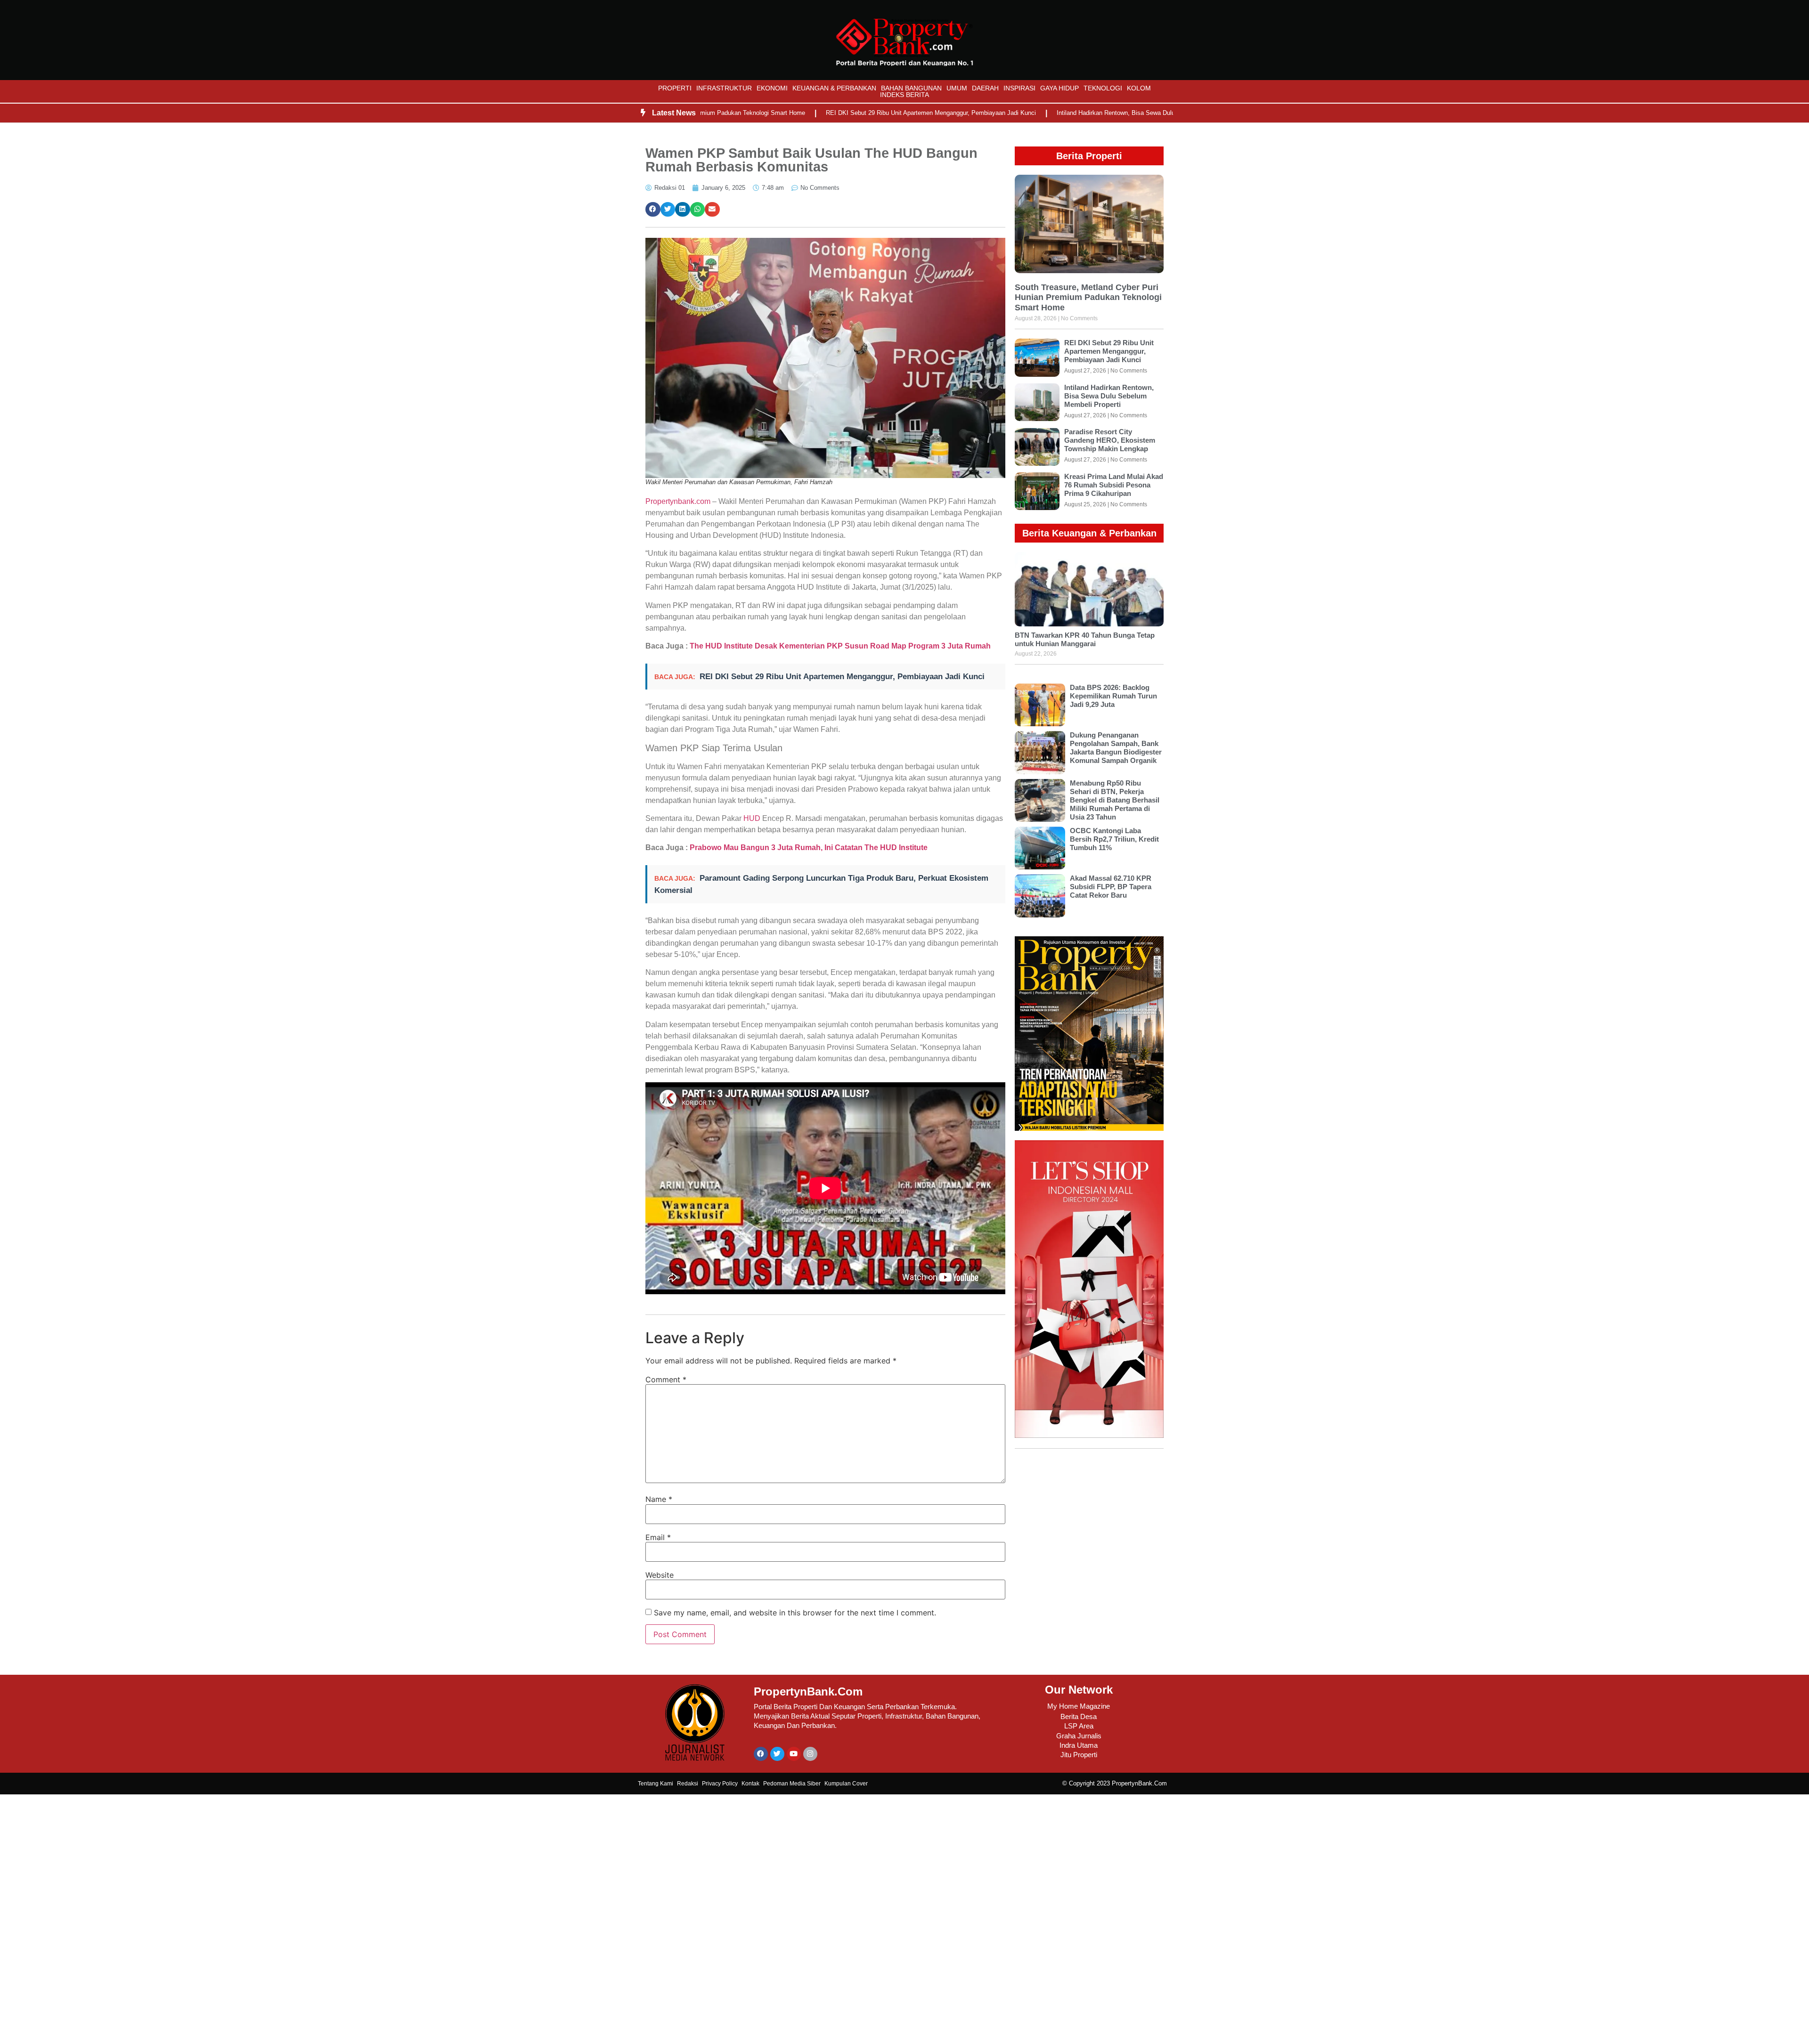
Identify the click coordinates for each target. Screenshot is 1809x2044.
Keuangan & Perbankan (834, 88)
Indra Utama (1079, 1745)
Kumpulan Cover (846, 1784)
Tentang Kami (656, 1784)
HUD (752, 818)
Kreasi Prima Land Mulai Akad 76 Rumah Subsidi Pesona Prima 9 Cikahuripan (1114, 485)
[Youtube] (794, 1754)
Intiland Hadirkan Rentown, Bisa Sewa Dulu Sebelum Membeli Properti (1069, 113)
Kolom (1139, 88)
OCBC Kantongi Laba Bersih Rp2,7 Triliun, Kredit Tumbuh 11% (1114, 839)
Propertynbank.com (678, 501)
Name (659, 1499)
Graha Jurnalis (1079, 1736)
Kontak (750, 1784)
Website (660, 1575)
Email (658, 1537)
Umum (957, 88)
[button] (653, 210)
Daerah (985, 88)
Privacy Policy (720, 1784)
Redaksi (688, 1784)
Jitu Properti (1079, 1755)
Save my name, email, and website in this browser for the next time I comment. (795, 1613)
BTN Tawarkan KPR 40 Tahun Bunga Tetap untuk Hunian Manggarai (1085, 639)
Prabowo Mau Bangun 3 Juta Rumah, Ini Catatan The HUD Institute (809, 848)
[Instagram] (810, 1754)
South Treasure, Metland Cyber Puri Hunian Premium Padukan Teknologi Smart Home (1088, 297)
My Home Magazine (1079, 1706)
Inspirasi (1019, 88)
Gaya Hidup (1059, 88)
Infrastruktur (724, 88)
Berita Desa (1079, 1716)
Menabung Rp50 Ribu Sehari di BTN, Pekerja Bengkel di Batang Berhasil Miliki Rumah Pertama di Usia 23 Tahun (1115, 800)
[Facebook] (761, 1754)
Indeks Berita (904, 95)
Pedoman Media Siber (792, 1784)
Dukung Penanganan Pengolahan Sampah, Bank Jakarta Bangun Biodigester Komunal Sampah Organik (1116, 748)
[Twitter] (777, 1754)
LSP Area (1079, 1726)
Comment (666, 1379)
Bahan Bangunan (911, 88)
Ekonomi (772, 88)
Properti (675, 88)
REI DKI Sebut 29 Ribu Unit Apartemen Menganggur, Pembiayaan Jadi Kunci (847, 113)
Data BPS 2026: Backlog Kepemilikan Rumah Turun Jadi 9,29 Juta (1113, 696)
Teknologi (1103, 88)
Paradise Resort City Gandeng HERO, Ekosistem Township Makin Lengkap (1110, 440)
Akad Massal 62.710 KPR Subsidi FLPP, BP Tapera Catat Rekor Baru (1111, 887)
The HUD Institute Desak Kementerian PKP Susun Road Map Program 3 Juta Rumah (839, 646)
